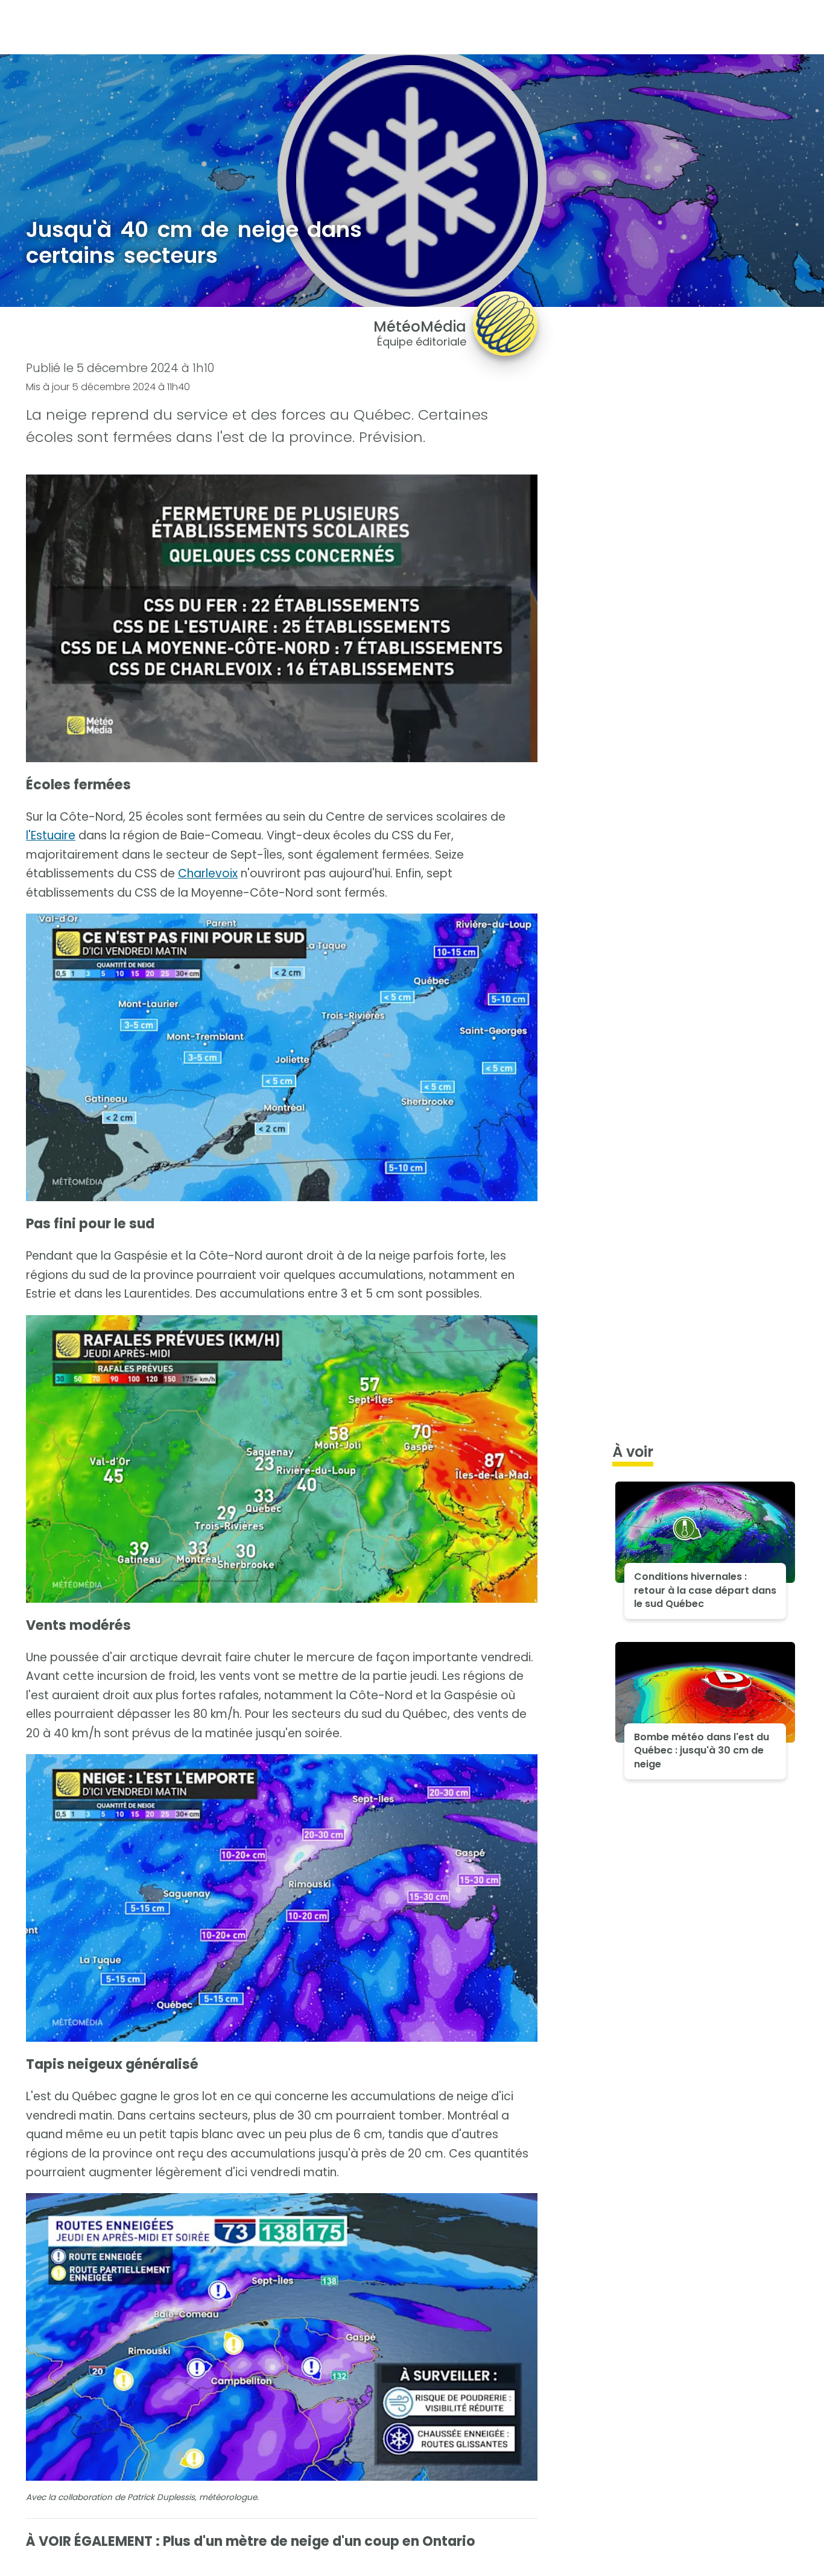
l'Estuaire (51, 835)
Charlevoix (208, 873)
